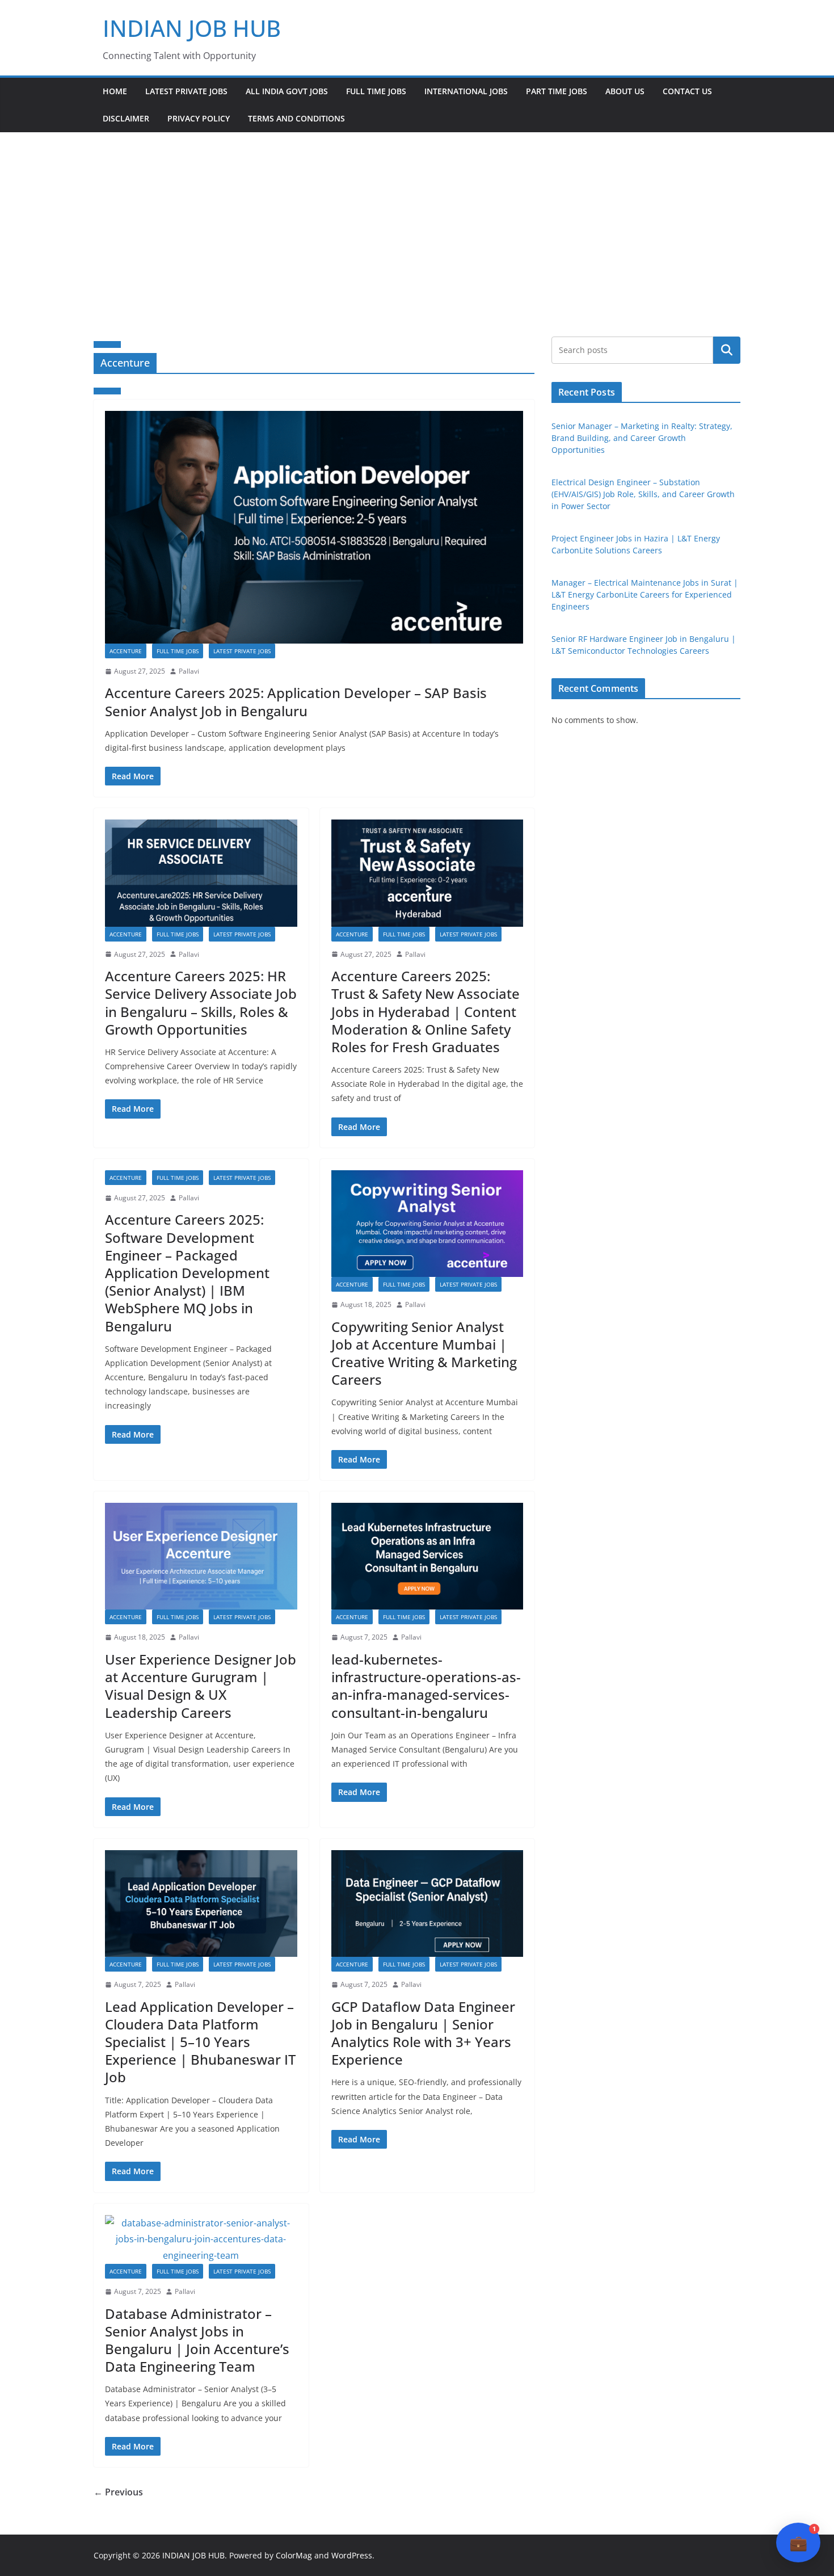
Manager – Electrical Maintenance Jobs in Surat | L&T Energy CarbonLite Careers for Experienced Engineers (645, 594)
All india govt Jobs (287, 91)
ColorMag (294, 2555)
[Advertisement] (417, 217)
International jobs (466, 91)
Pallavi (189, 671)
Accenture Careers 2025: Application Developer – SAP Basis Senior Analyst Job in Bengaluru (296, 701)
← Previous (118, 2492)
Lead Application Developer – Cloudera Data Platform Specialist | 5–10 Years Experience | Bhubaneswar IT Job (200, 2042)
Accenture (126, 651)
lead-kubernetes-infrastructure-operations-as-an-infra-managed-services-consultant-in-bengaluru (426, 1686)
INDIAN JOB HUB (192, 28)
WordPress (352, 2555)
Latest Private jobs (186, 91)
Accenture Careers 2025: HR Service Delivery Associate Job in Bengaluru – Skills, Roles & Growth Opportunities (201, 1003)
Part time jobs (557, 91)
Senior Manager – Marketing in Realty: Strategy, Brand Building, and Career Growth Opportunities (642, 438)
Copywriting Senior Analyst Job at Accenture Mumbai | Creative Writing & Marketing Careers (424, 1353)
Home (115, 91)
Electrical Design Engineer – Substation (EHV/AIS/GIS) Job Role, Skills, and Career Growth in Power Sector (643, 494)
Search (727, 350)
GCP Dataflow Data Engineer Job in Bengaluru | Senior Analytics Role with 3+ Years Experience (423, 2033)
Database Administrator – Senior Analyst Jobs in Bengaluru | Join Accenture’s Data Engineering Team (197, 2340)
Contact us (687, 91)
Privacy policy (199, 118)
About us (625, 91)
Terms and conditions (296, 118)
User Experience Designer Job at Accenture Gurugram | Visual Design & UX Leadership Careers (201, 1686)
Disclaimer (126, 118)
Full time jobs (376, 91)
